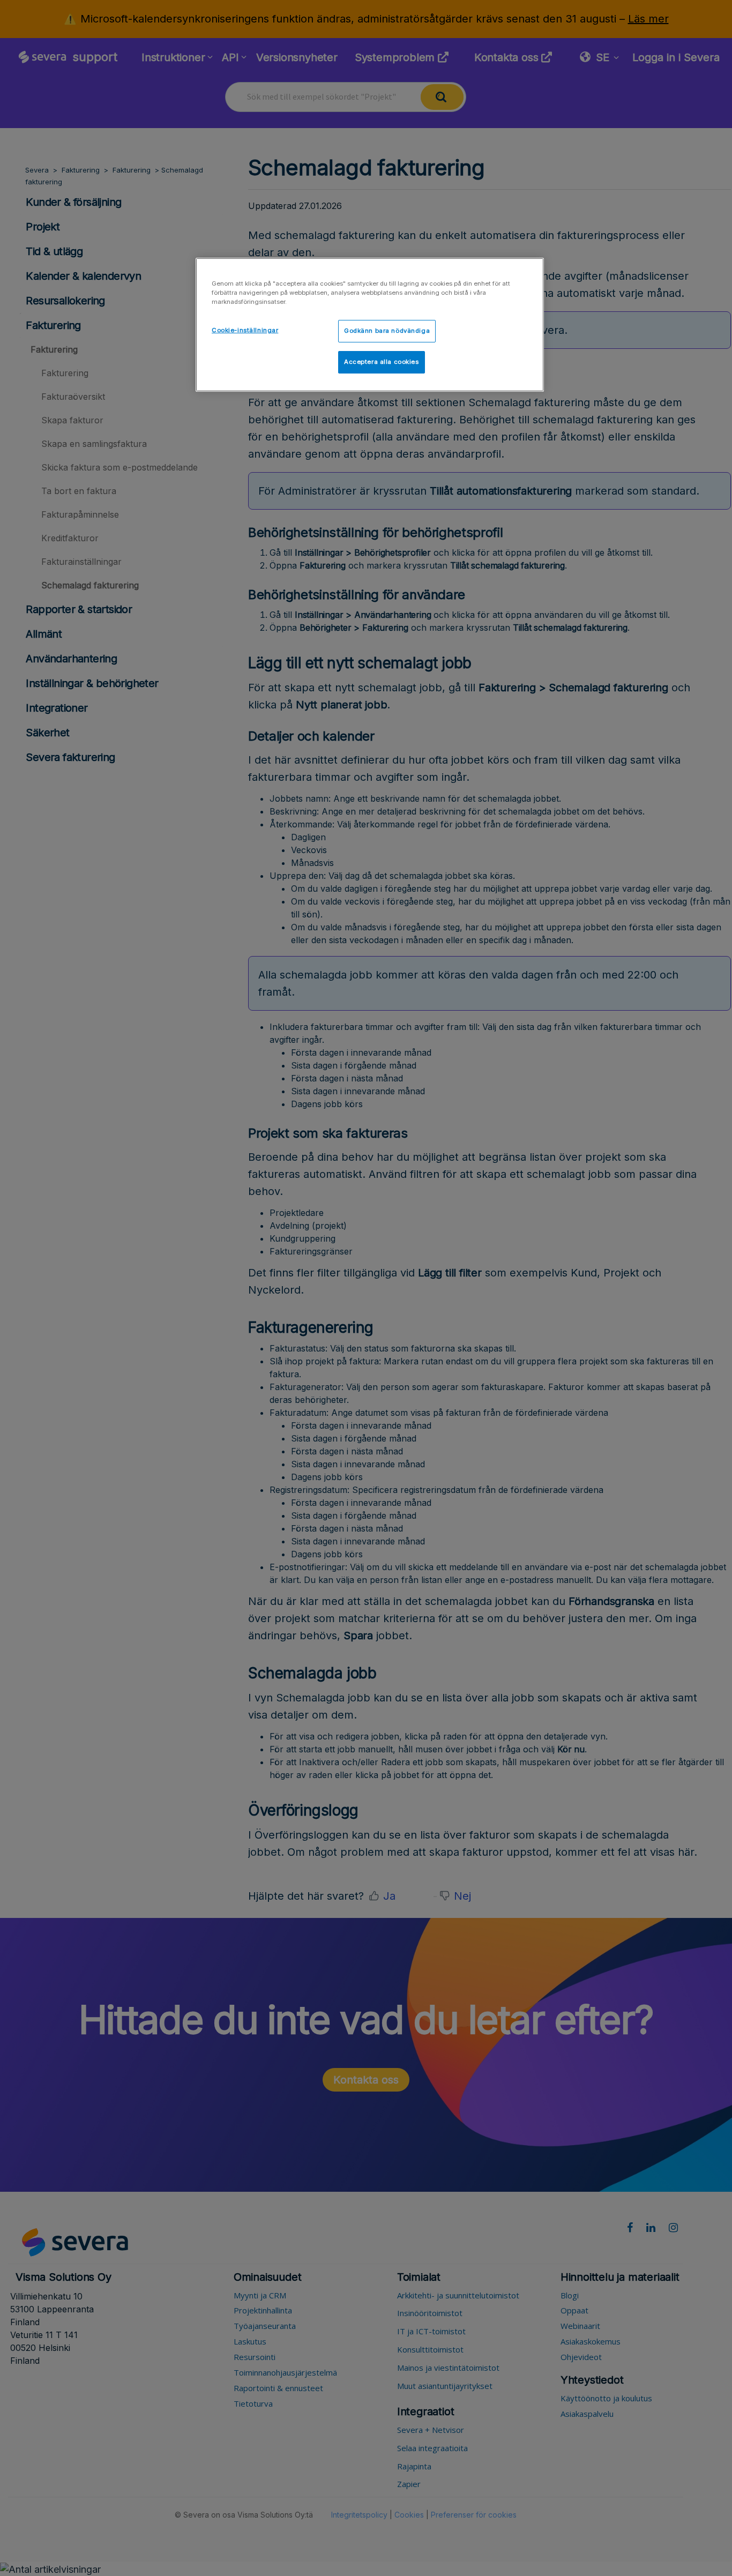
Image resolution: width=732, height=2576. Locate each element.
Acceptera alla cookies (382, 362)
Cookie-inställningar (245, 330)
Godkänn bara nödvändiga (387, 331)
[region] (370, 325)
